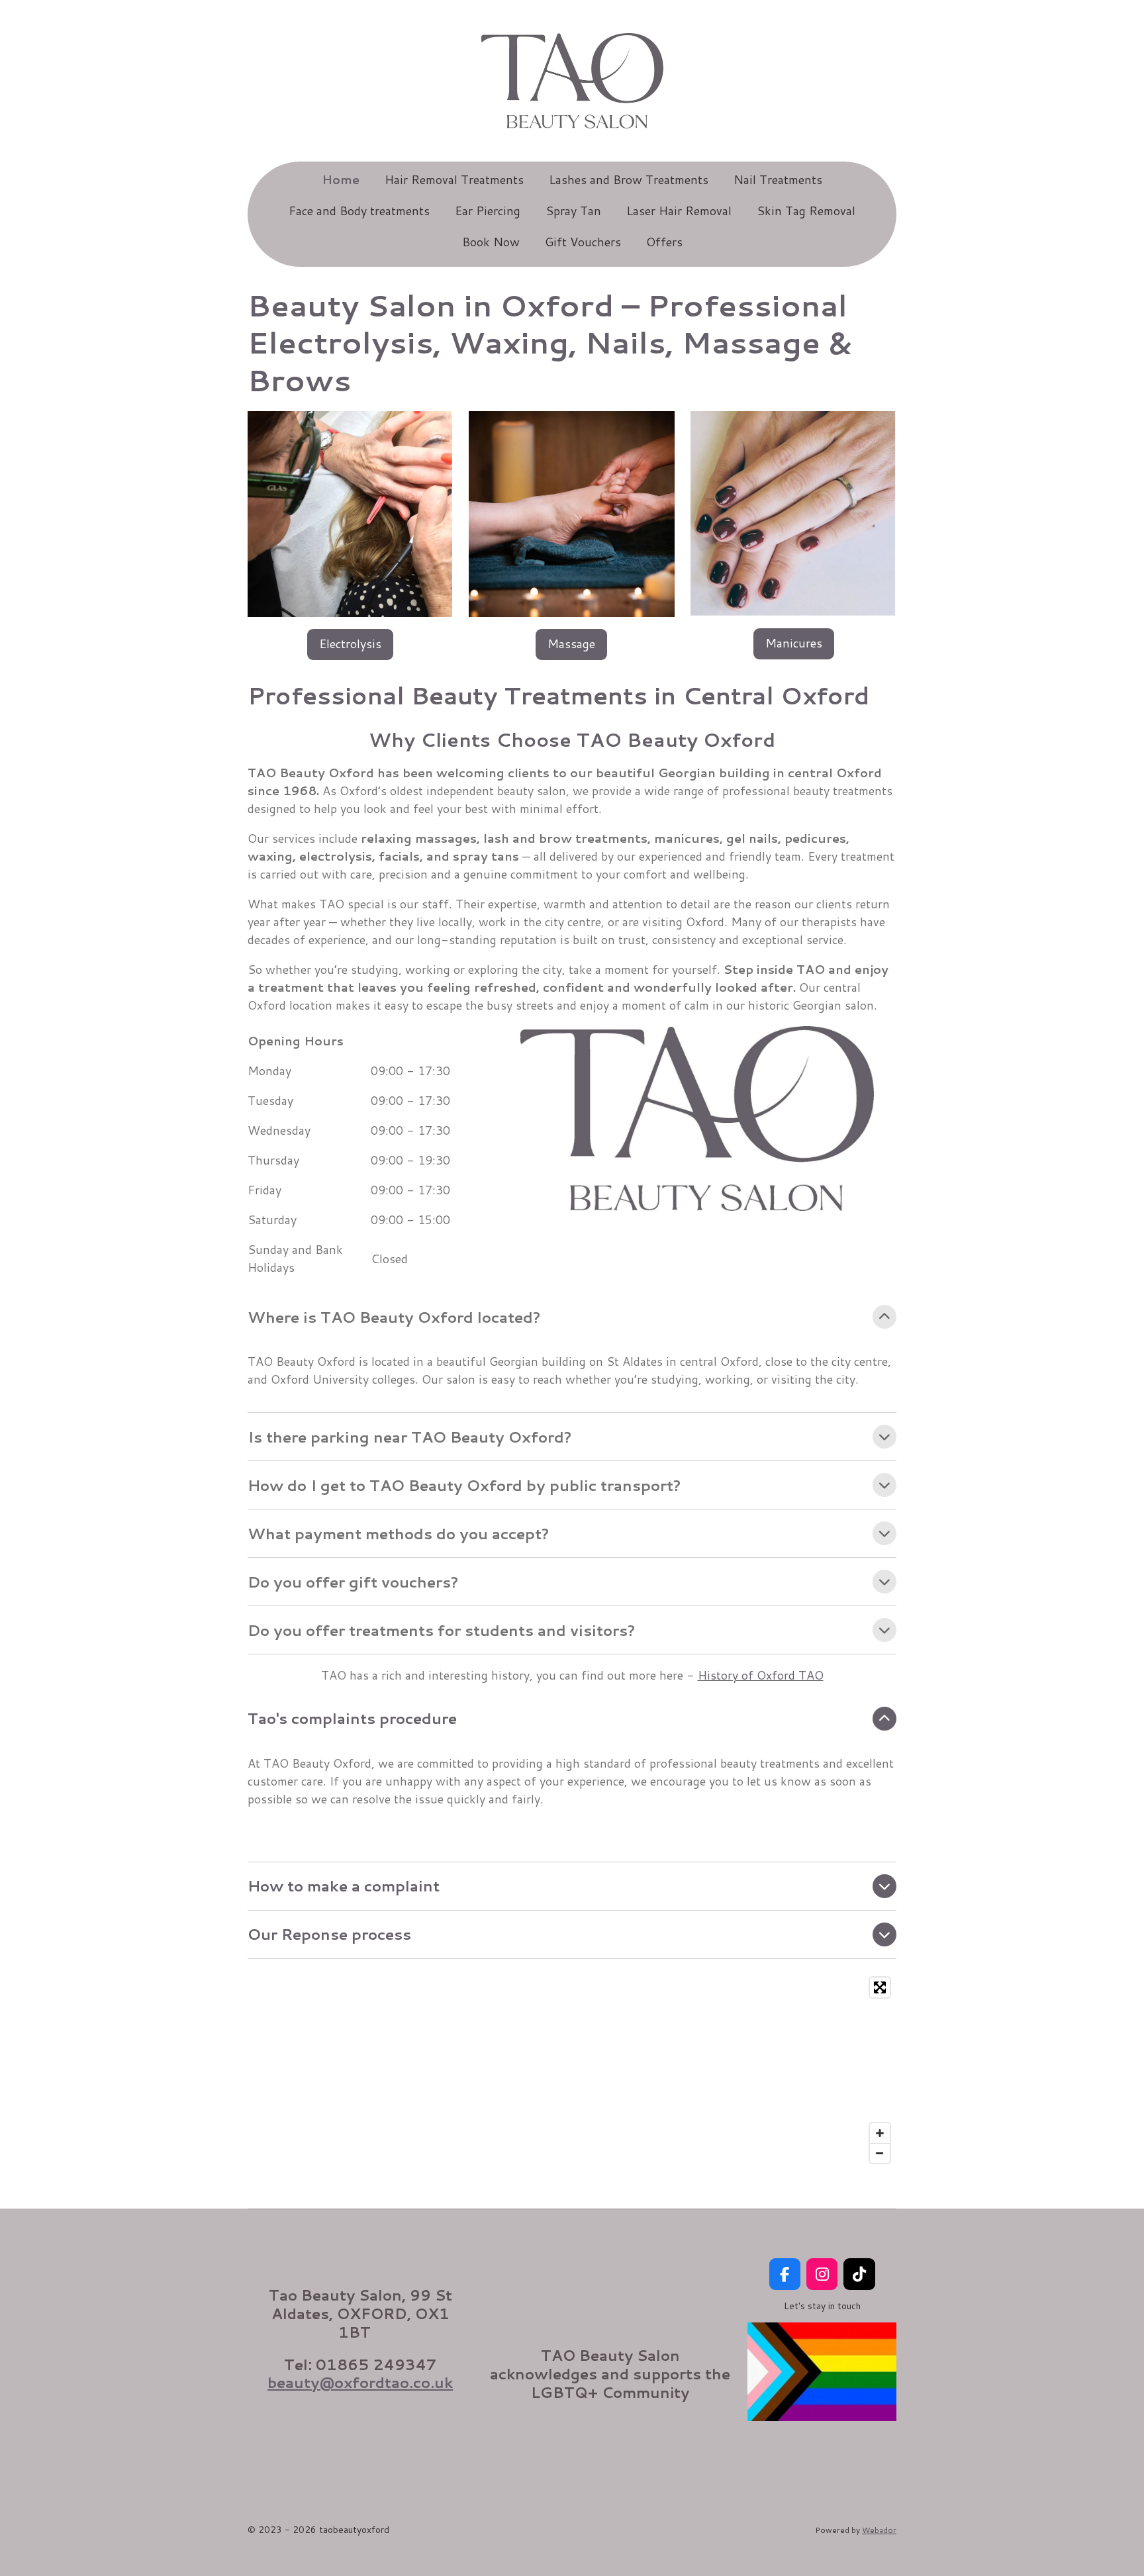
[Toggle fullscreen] (880, 1987)
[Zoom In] (880, 2133)
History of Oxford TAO (761, 1675)
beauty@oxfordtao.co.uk (360, 2382)
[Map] (572, 2070)
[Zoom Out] (880, 2153)
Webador (879, 2530)
